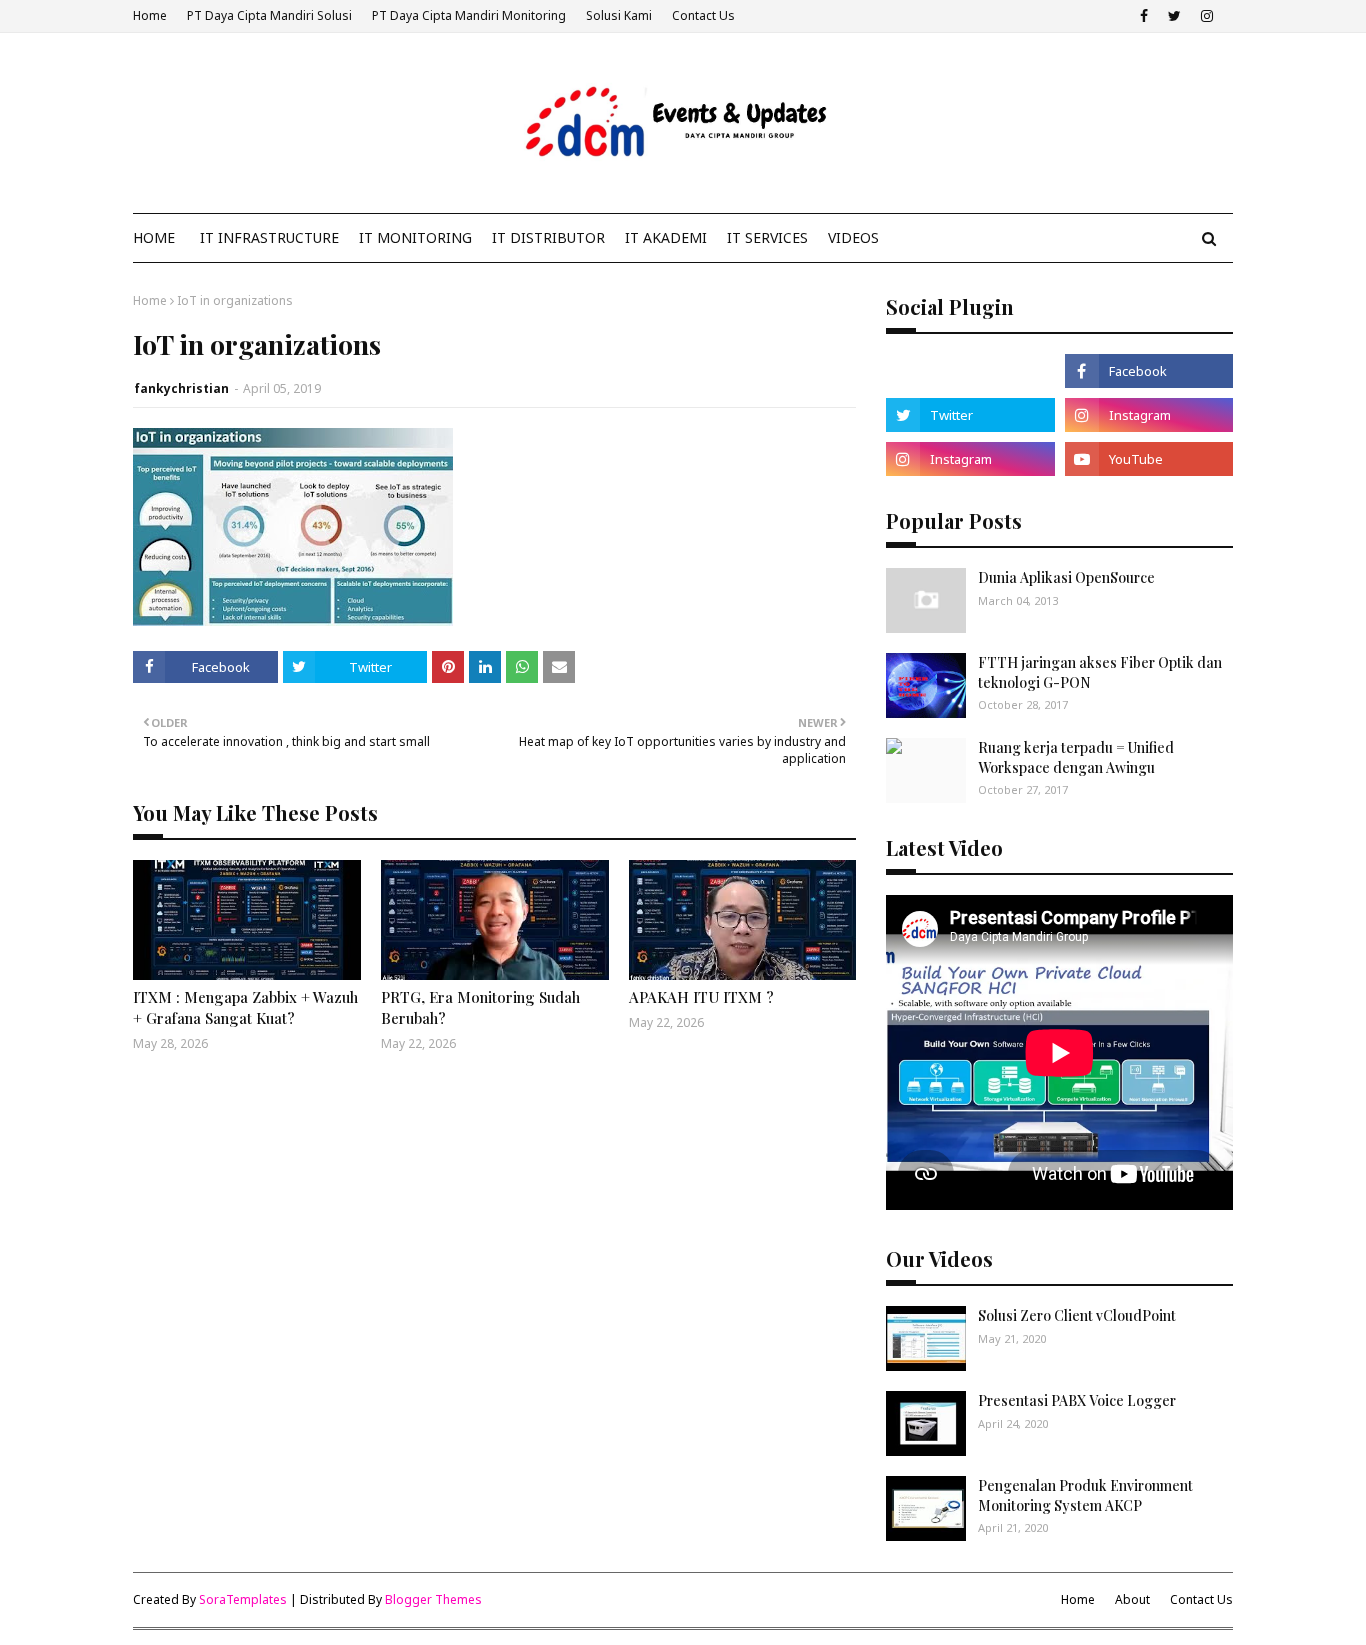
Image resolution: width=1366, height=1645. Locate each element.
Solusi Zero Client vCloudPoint (1077, 1315)
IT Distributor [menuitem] (548, 237)
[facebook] (1144, 16)
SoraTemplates (243, 1599)
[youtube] (1149, 459)
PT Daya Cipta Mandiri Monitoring (469, 15)
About (1132, 1599)
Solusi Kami (619, 15)
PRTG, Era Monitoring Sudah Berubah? (480, 1007)
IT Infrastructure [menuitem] (269, 237)
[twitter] (1174, 16)
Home (150, 15)
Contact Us (703, 15)
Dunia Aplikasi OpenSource (1066, 577)
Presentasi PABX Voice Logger (1077, 1400)
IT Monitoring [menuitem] (415, 237)
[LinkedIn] (970, 371)
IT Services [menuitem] (767, 237)
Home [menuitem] (154, 237)
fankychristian (181, 388)
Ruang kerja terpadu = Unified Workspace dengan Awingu (1076, 757)
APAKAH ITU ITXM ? (701, 997)
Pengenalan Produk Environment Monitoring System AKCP (1085, 1495)
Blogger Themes (433, 1599)
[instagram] (1207, 16)
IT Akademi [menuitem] (666, 237)
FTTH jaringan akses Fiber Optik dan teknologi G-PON (1100, 672)
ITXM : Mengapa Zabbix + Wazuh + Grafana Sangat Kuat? (245, 1007)
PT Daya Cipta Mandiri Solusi (269, 15)
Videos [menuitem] (853, 237)
